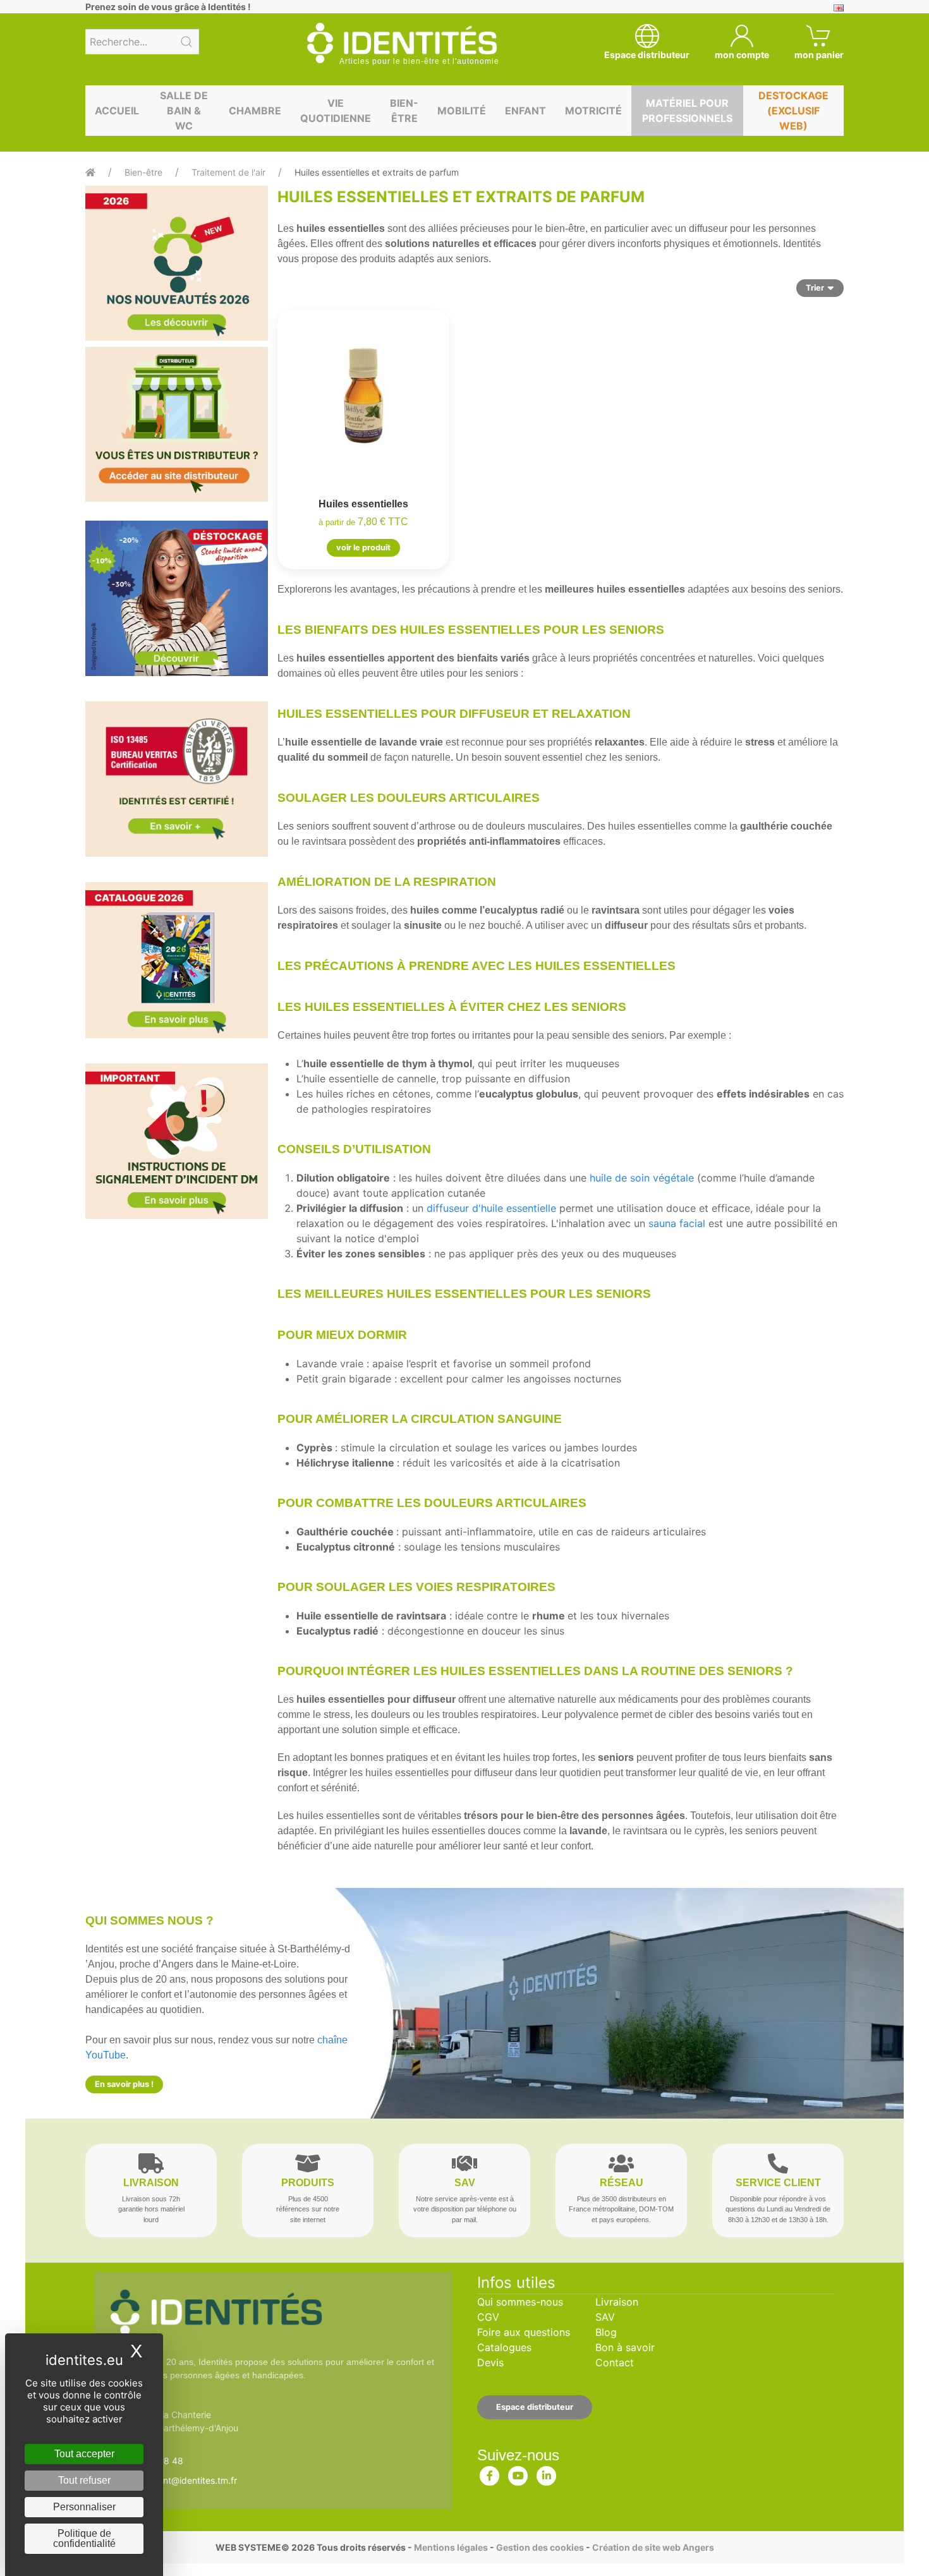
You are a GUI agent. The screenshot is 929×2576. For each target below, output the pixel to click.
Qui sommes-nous (520, 2302)
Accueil (117, 111)
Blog (606, 2332)
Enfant (525, 111)
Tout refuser (84, 2480)
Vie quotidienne (336, 111)
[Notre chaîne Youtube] (518, 2473)
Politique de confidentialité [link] (84, 2538)
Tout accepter (84, 2454)
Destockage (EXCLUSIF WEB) (793, 111)
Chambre (255, 111)
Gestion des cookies (540, 2547)
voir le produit (363, 547)
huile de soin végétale (642, 1178)
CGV (488, 2317)
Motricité (593, 111)
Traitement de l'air (228, 172)
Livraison (617, 2302)
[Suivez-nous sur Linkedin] (547, 2473)
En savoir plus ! (124, 2084)
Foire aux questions (524, 2332)
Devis (490, 2362)
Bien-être (404, 111)
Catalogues (504, 2347)
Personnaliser (84, 2507)
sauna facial (677, 1223)
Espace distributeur (535, 2407)
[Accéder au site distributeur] (177, 424)
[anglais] (839, 7)
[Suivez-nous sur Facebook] (490, 2473)
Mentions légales (451, 2547)
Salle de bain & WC (184, 111)
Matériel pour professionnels (687, 111)
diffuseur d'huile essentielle (491, 1208)
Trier (815, 288)
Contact (615, 2362)
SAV (605, 2317)
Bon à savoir (625, 2347)
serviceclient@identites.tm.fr (178, 2480)
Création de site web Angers (653, 2547)
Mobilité (462, 111)
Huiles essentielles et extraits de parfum (377, 172)
